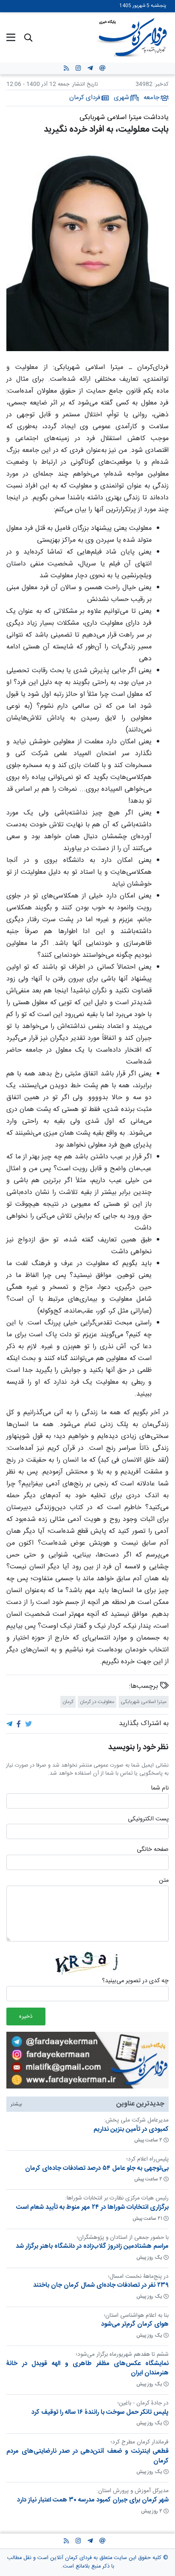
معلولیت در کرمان (97, 1702)
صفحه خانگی (153, 1850)
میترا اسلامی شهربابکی (144, 1702)
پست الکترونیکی (148, 1820)
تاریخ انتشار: (84, 84)
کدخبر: (161, 84)
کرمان (68, 1702)
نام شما (160, 1789)
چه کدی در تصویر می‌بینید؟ (135, 1981)
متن (164, 1881)
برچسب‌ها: (145, 1687)
